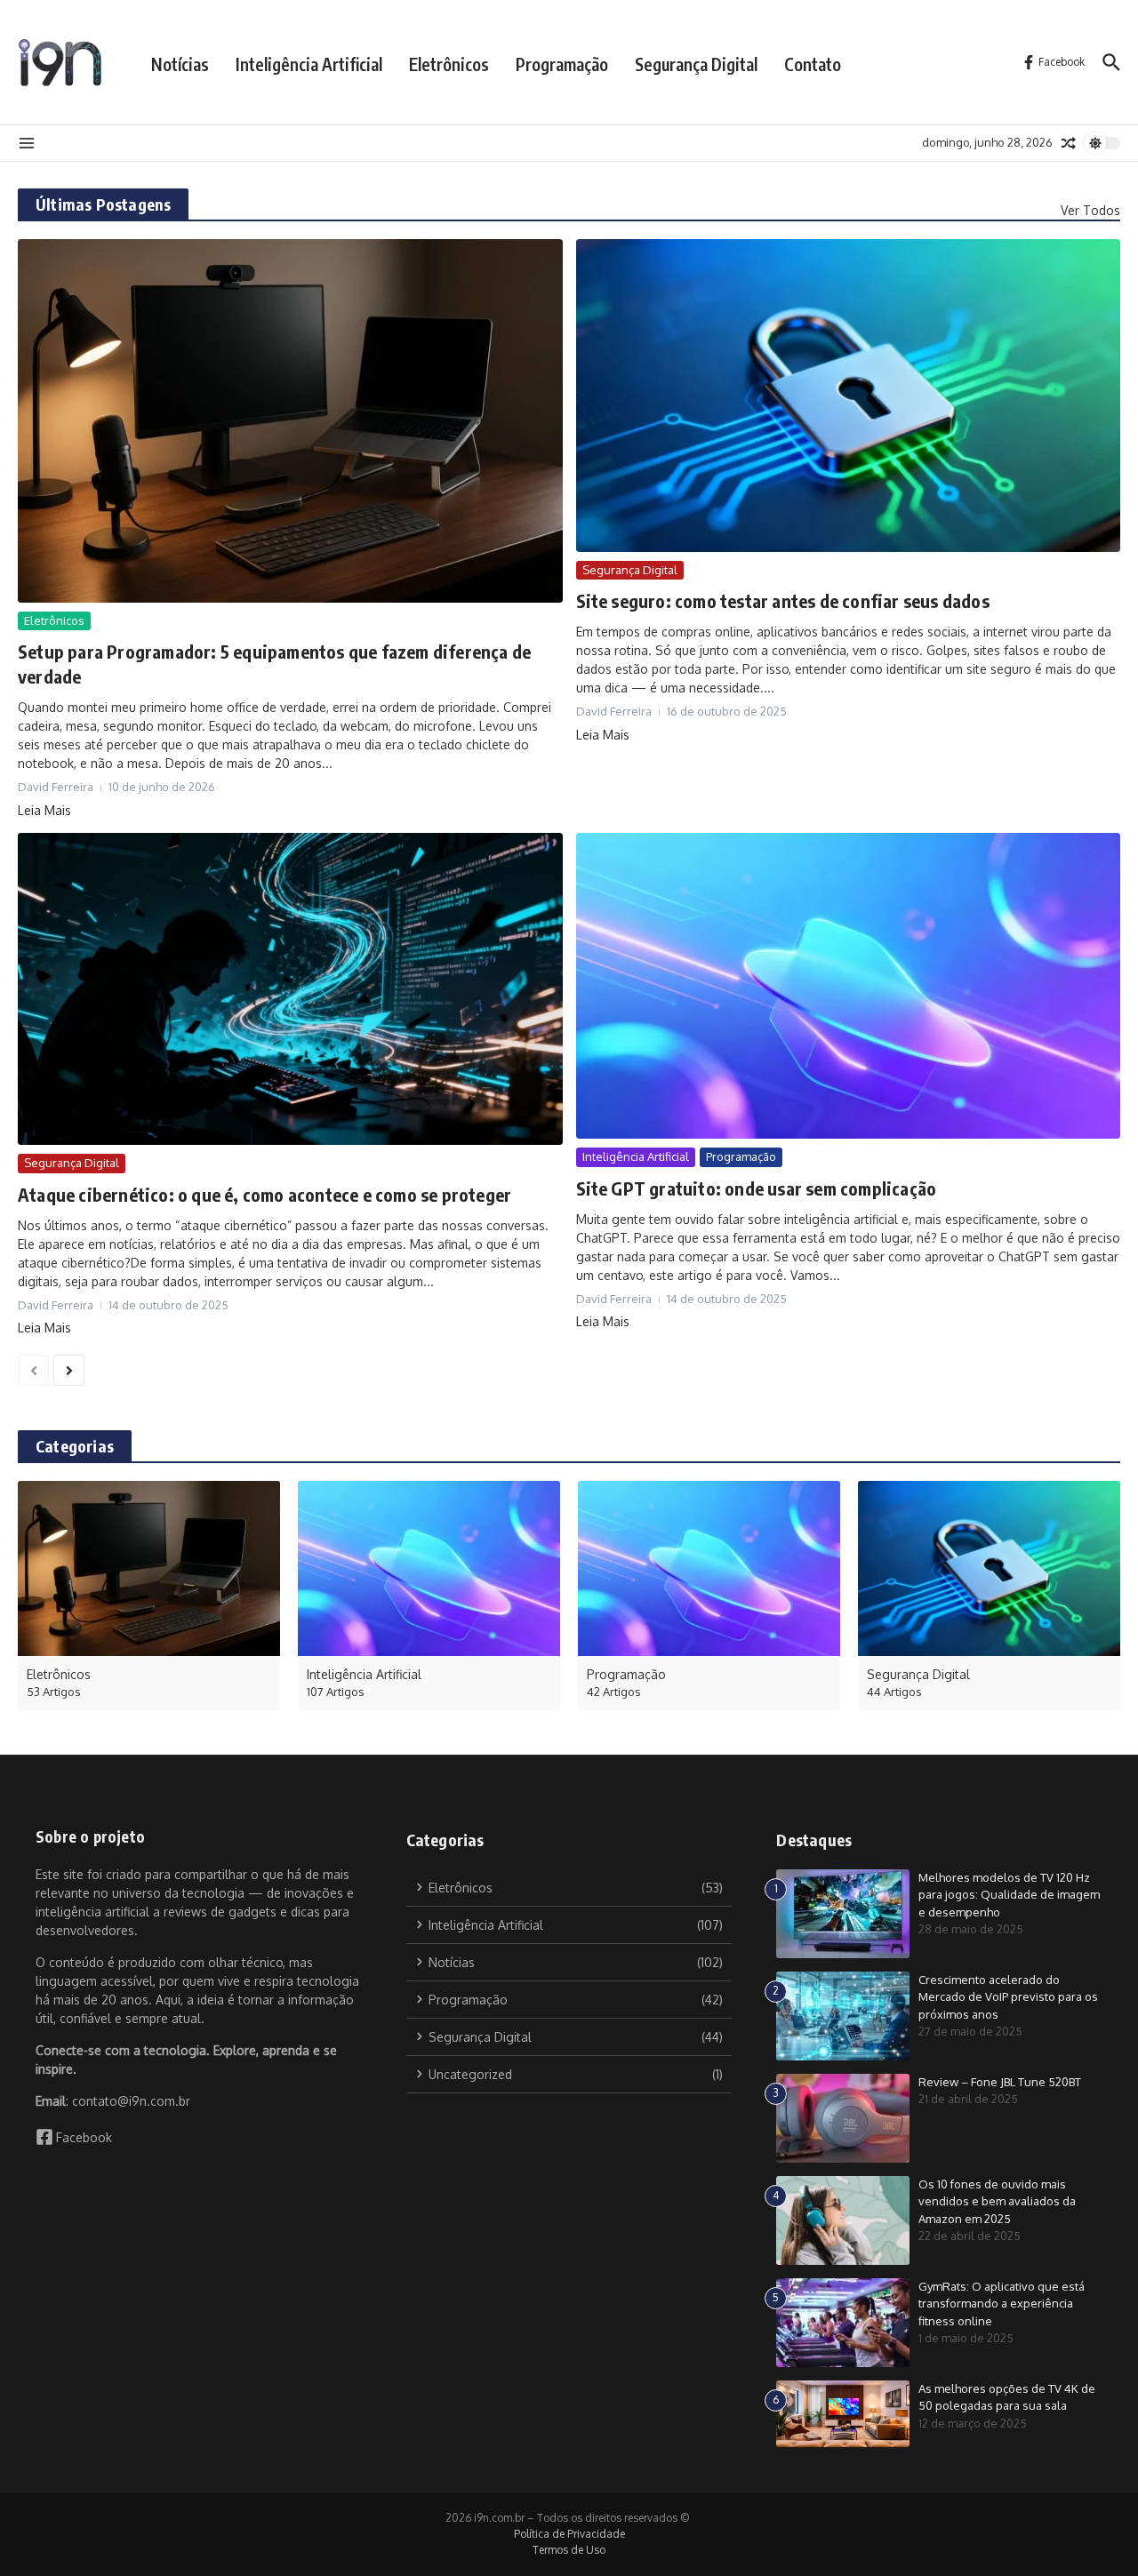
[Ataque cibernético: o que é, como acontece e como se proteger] (290, 989)
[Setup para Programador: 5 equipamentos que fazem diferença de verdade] (290, 420)
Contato (813, 64)
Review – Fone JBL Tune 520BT (1000, 2082)
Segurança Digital (696, 64)
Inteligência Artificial (309, 64)
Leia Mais (44, 810)
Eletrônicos (449, 64)
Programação (562, 64)
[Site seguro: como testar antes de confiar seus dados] (849, 396)
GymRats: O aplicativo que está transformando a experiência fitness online (1002, 2304)
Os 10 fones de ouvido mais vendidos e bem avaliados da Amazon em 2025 (997, 2201)
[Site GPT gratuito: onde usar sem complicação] (849, 986)
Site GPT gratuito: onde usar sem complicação (757, 1188)
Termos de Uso (569, 2550)
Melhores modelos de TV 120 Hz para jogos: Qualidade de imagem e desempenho (1009, 1895)
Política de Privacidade (569, 2534)
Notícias (180, 64)
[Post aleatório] (1069, 143)
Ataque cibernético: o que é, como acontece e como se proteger (264, 1194)
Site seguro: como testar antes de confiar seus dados (783, 600)
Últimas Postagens (103, 204)
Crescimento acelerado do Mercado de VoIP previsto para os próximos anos (1008, 1997)
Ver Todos (1090, 210)
